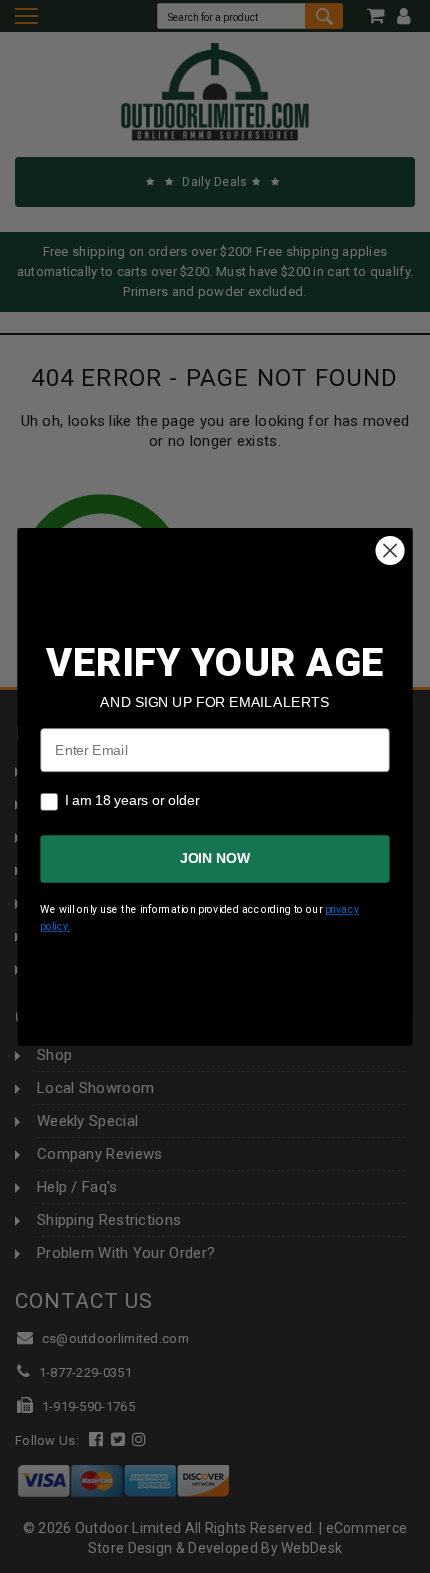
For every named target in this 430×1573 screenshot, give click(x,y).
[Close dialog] (390, 550)
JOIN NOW (215, 858)
